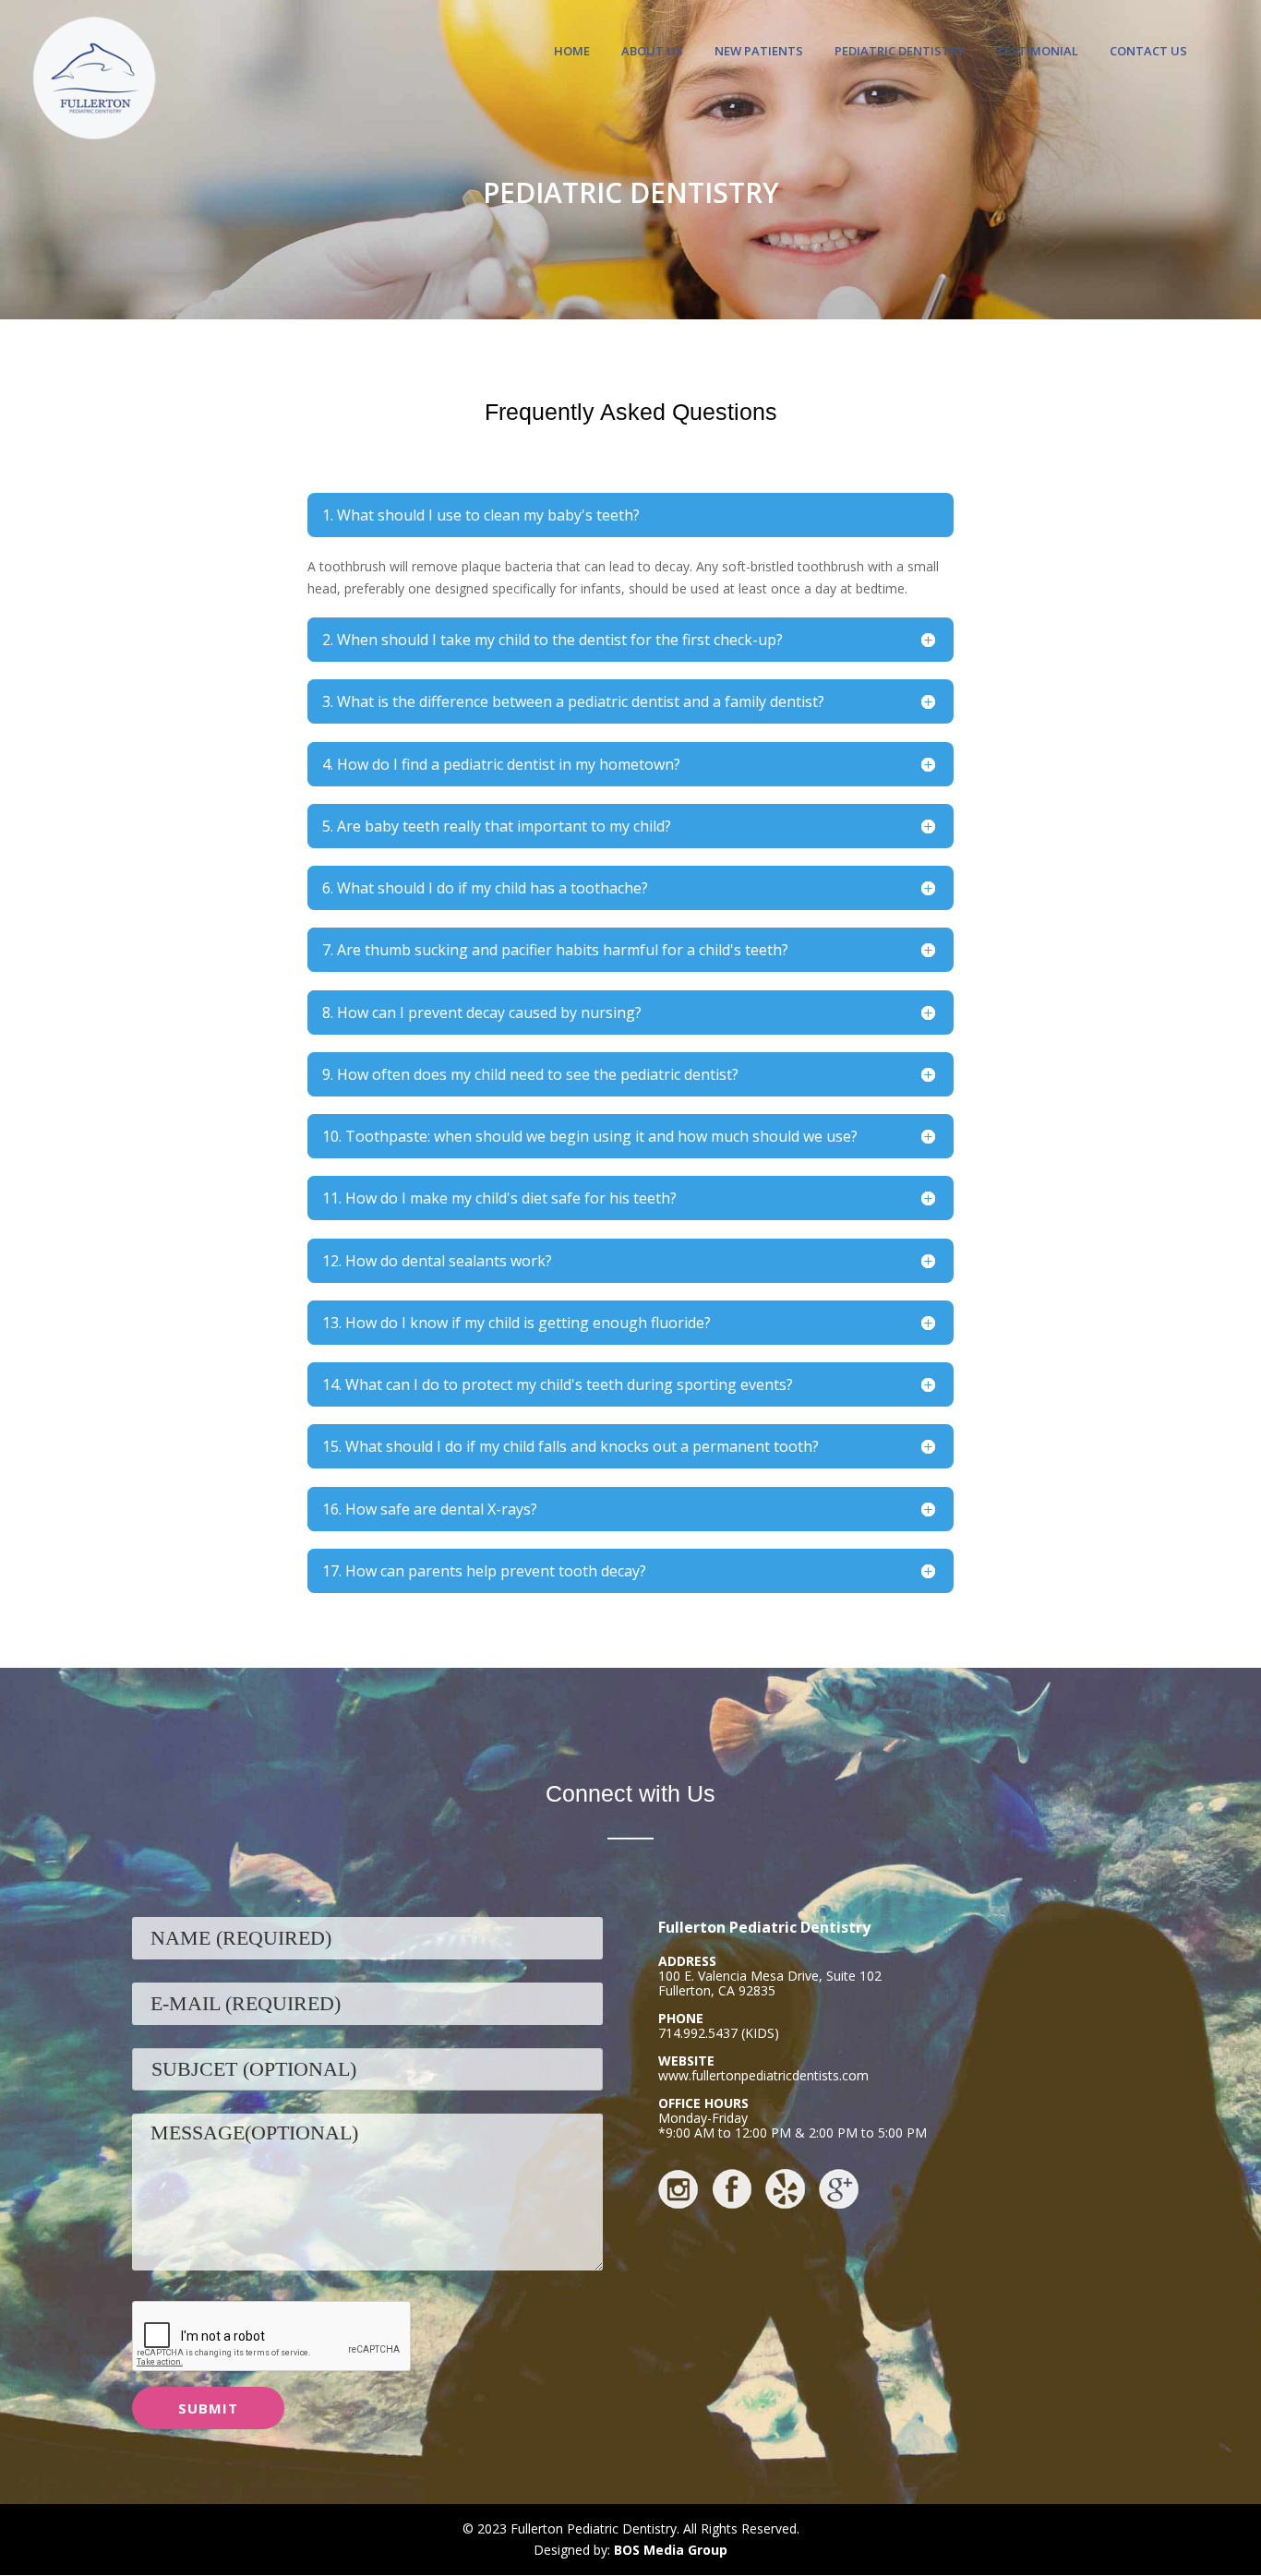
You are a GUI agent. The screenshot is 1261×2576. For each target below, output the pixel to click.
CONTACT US (1148, 52)
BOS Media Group (671, 2550)
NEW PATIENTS (759, 52)
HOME (572, 52)
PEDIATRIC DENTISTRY (900, 52)
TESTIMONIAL (1037, 52)
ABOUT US (652, 52)
